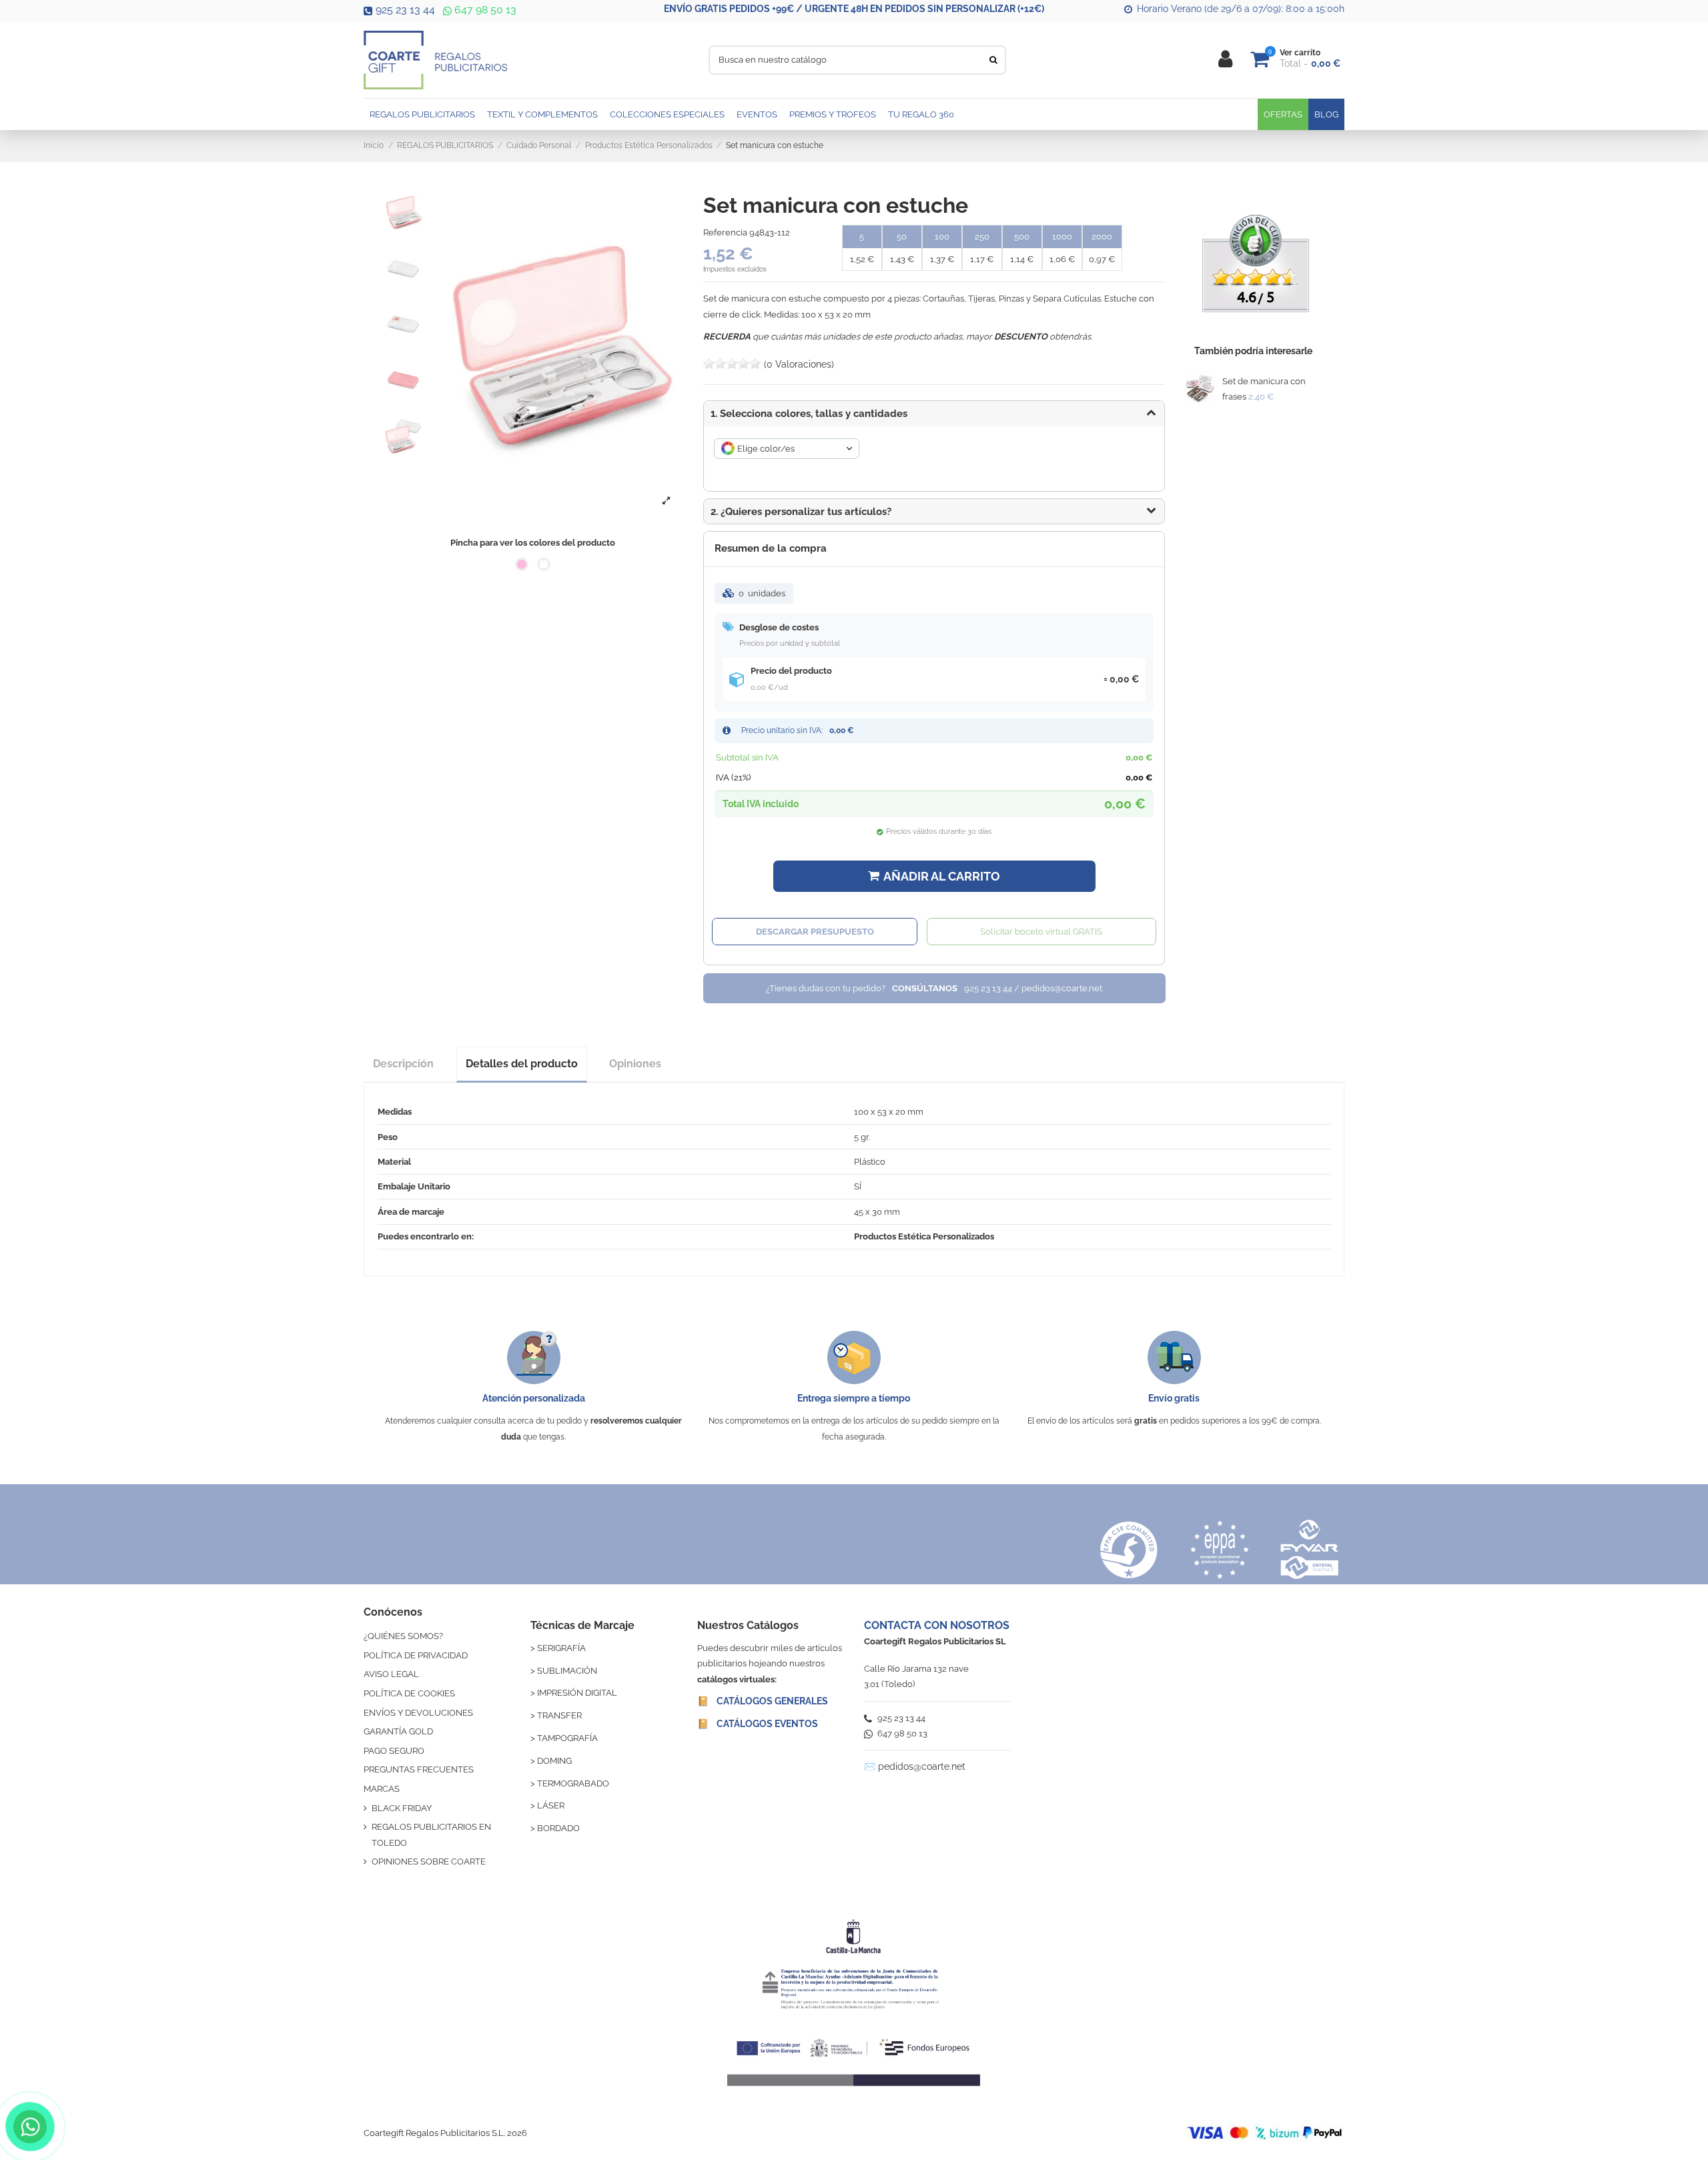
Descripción (403, 1064)
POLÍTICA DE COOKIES (409, 1693)
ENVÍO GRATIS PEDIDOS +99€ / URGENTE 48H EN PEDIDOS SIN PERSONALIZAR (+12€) (854, 9)
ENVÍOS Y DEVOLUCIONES (418, 1713)
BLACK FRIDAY (402, 1808)
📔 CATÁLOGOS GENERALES (763, 1701)
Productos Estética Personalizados (924, 1236)
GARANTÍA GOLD (398, 1731)
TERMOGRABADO (573, 1783)
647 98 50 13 (484, 10)
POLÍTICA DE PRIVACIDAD (416, 1655)
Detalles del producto (522, 1064)
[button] (934, 512)
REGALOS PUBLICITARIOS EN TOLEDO (431, 1834)
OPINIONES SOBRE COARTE (429, 1861)
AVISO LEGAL (391, 1674)
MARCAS (382, 1789)
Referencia (725, 232)
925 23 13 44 (405, 10)
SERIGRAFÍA (561, 1648)
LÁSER (551, 1805)
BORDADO (558, 1828)
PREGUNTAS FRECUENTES (419, 1769)
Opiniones (635, 1064)
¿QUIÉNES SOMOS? (403, 1636)
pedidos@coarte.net (922, 1766)
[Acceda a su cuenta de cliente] (1225, 60)
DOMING (554, 1761)
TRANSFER (559, 1715)
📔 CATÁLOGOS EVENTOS (758, 1724)
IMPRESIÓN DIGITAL (577, 1693)
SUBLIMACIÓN (567, 1671)
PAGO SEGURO (394, 1751)
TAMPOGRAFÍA (567, 1738)
